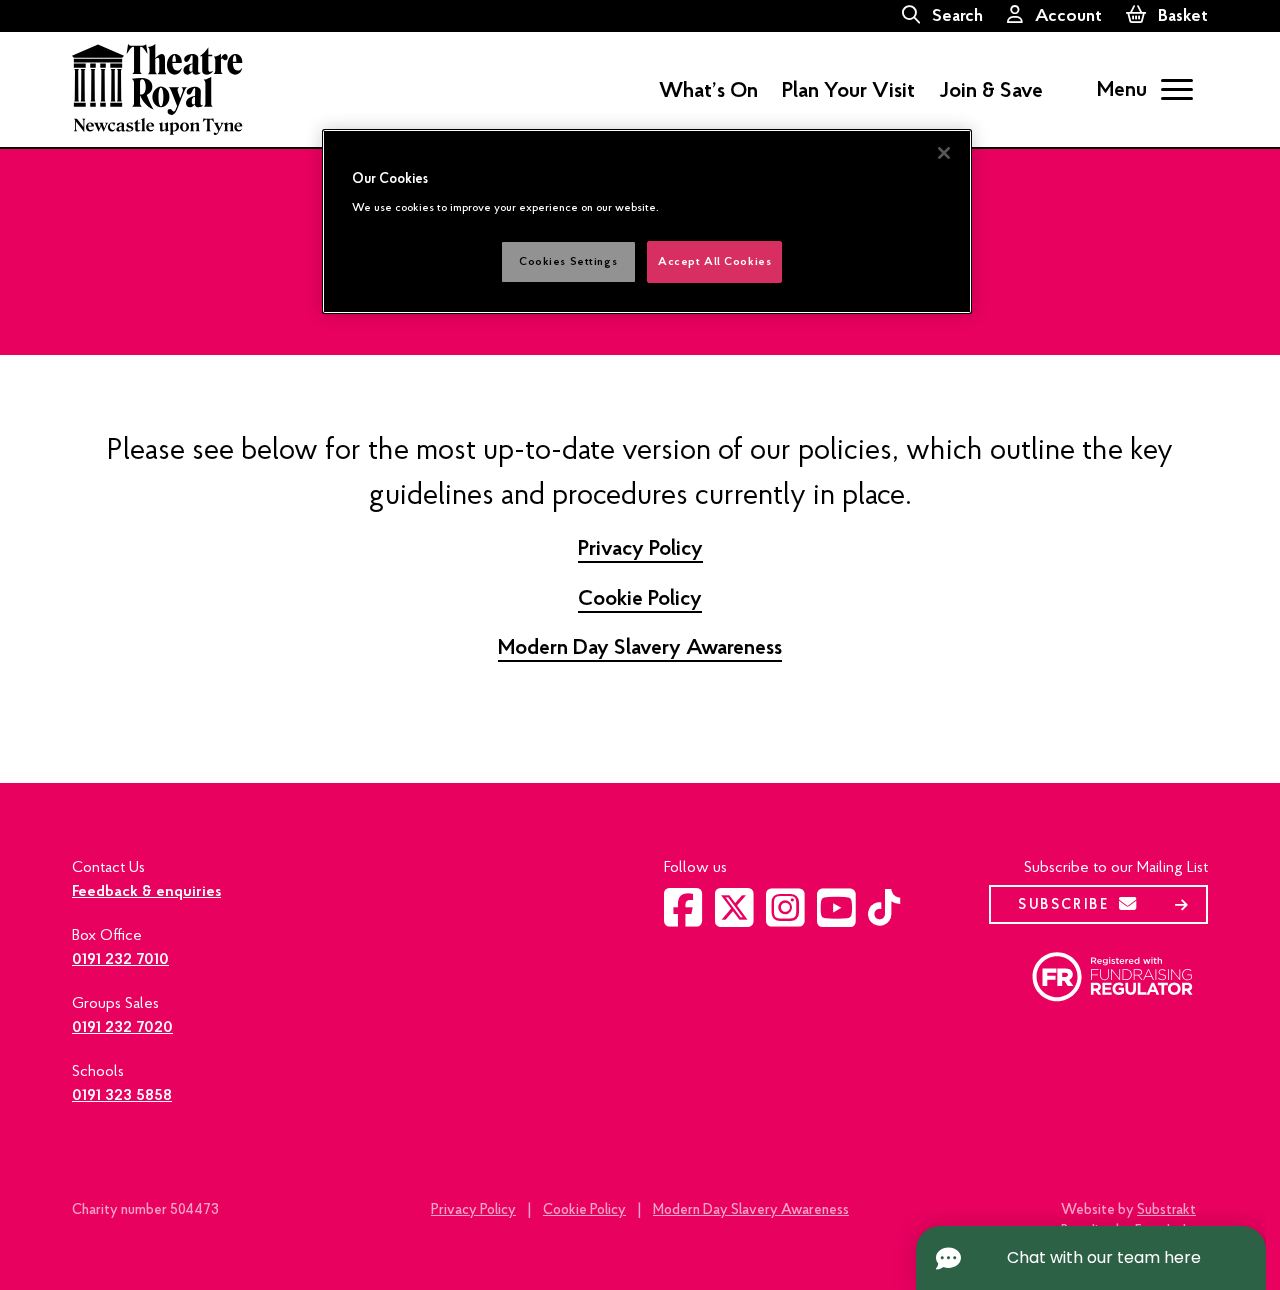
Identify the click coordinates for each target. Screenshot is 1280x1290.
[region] (647, 221)
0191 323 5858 (122, 1095)
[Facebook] (683, 919)
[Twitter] (734, 919)
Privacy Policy (640, 548)
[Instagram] (785, 919)
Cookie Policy (640, 598)
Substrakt (1166, 1209)
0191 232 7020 (122, 1027)
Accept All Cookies (714, 261)
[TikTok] (884, 916)
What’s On (708, 90)
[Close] (944, 153)
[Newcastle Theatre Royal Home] (157, 88)
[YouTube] (836, 919)
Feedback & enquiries (146, 891)
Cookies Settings (568, 261)
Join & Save (991, 90)
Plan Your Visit (848, 90)
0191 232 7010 (120, 959)
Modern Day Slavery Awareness (640, 647)
